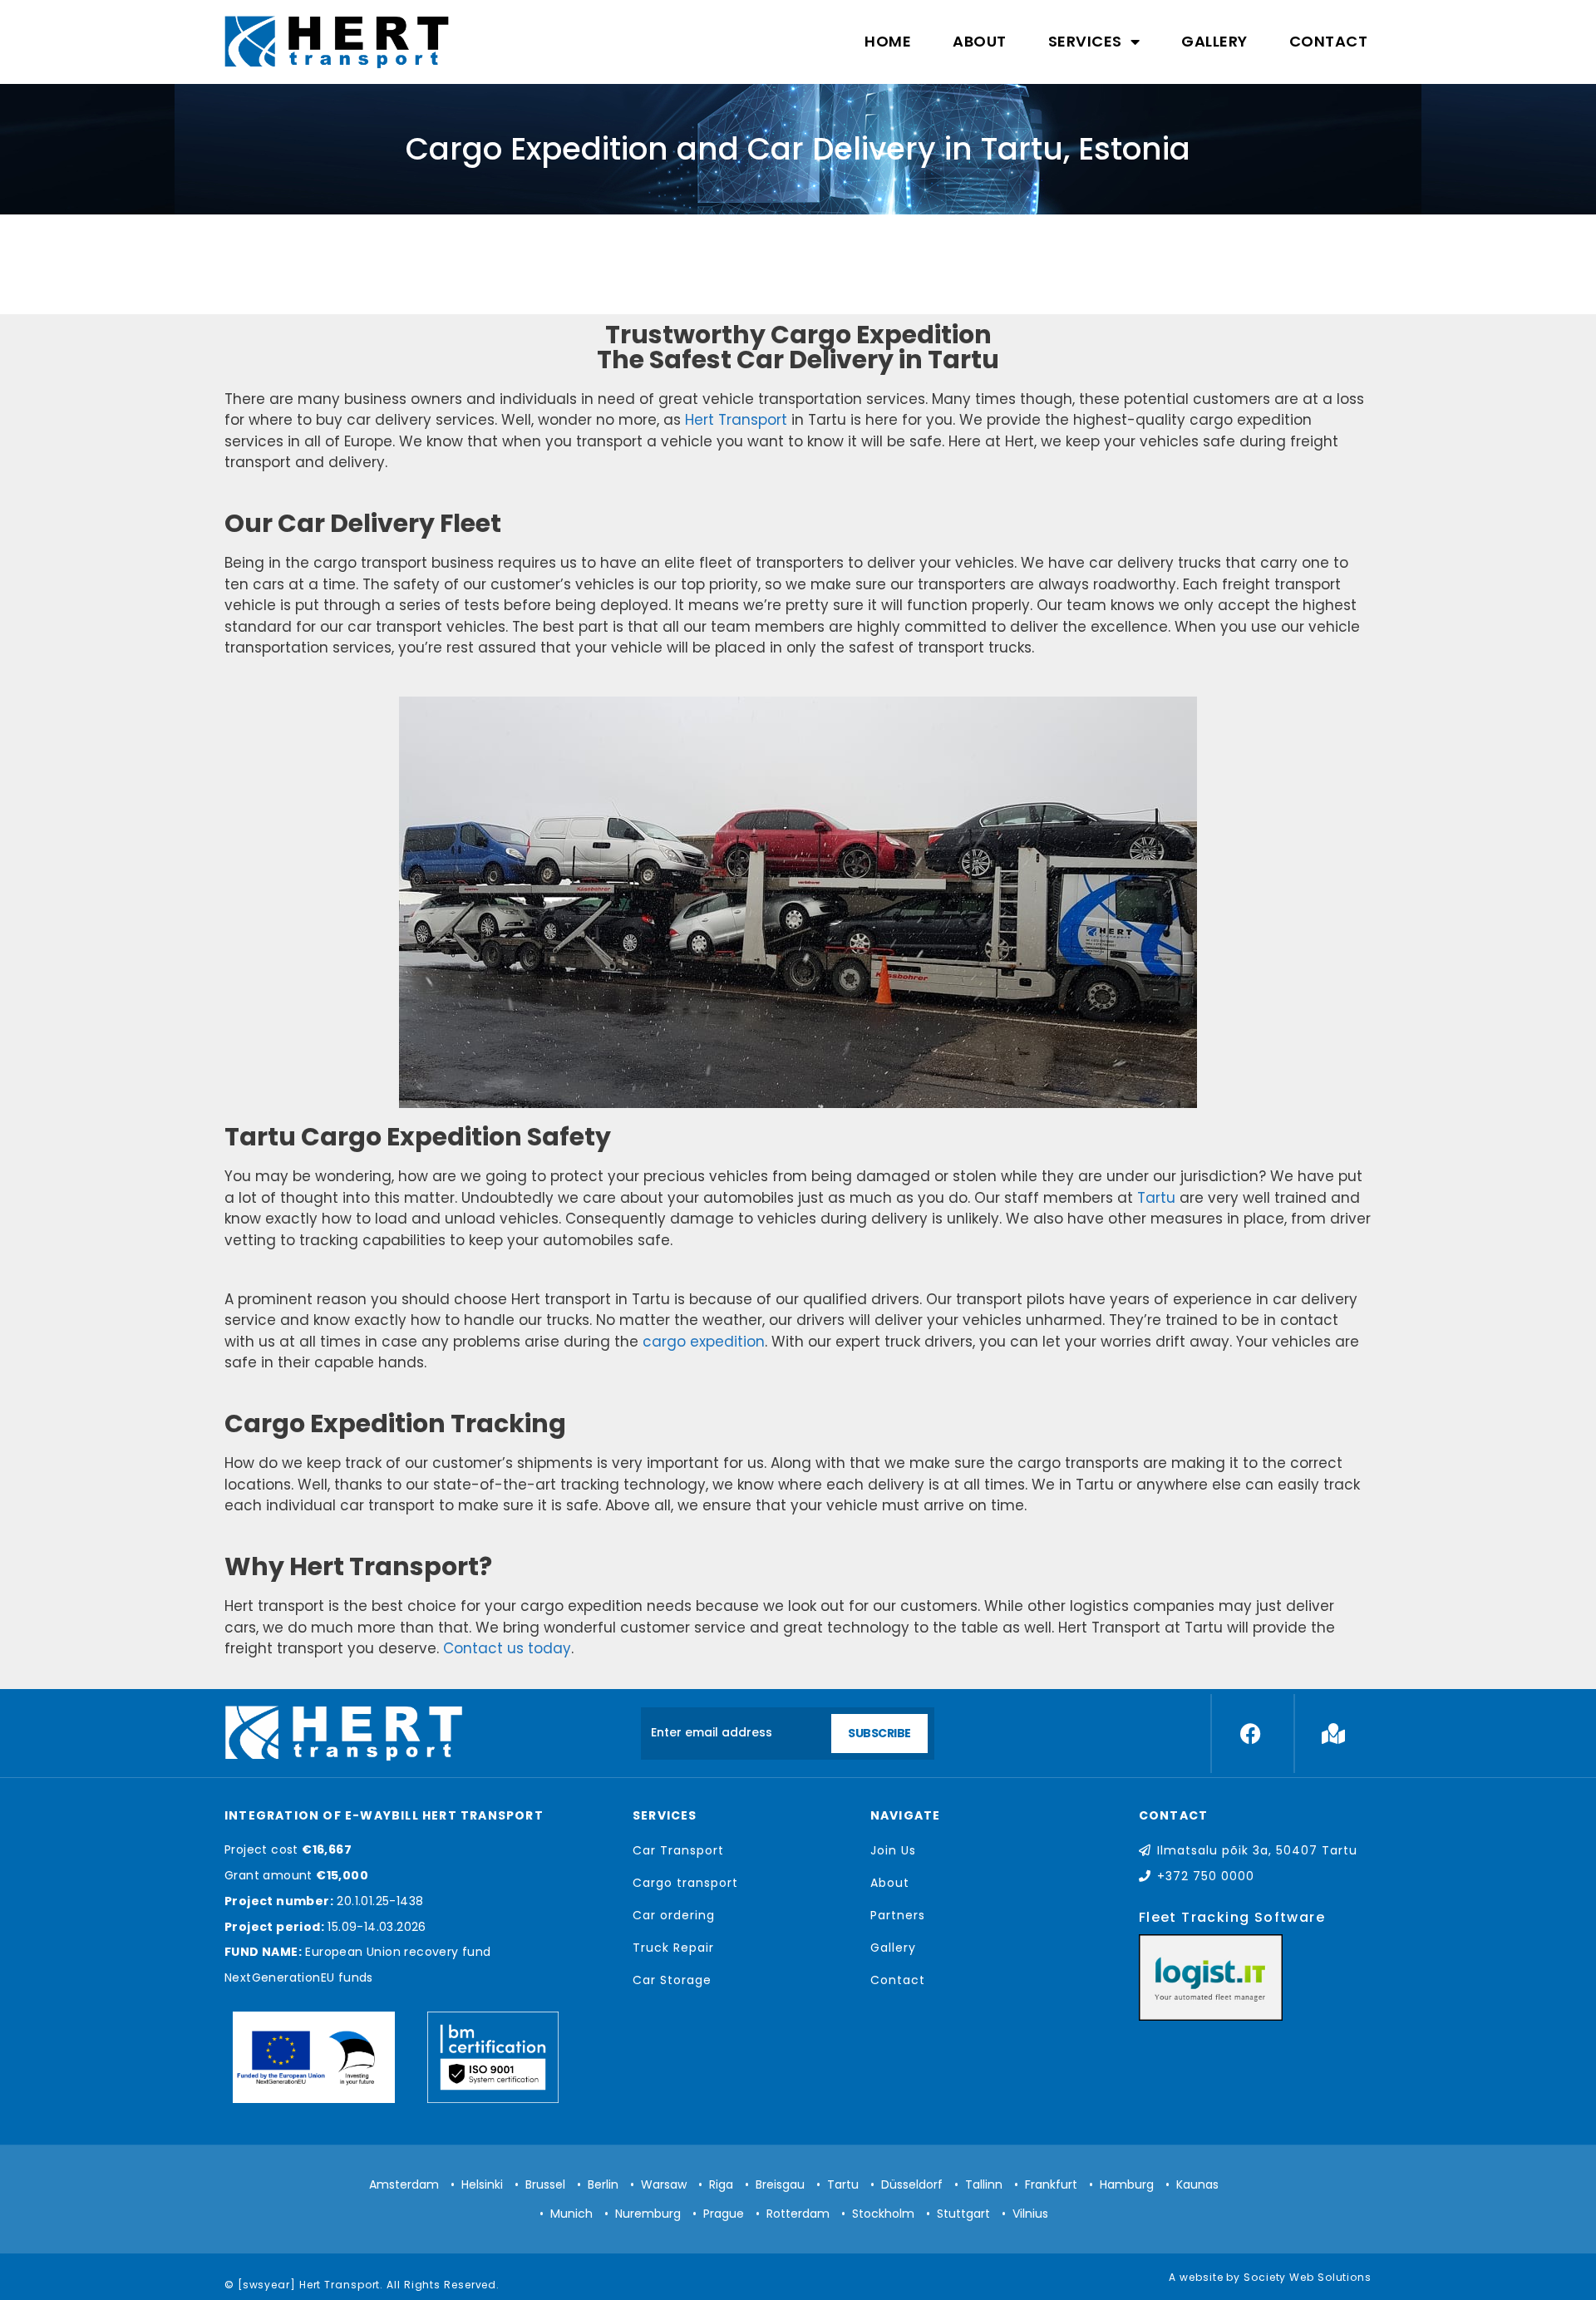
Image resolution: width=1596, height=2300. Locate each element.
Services (1085, 41)
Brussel (545, 2184)
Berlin (603, 2184)
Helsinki (482, 2184)
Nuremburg (648, 2214)
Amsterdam (404, 2184)
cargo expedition (704, 1342)
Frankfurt (1051, 2184)
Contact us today (507, 1648)
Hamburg (1127, 2184)
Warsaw (664, 2184)
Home (888, 41)
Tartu (1156, 1198)
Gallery (1214, 41)
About (980, 41)
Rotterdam (798, 2214)
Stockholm (883, 2214)
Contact (1329, 41)
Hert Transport (736, 420)
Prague (724, 2214)
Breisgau (780, 2184)
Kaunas (1197, 2184)
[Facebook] (1250, 1734)
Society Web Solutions (1308, 2277)
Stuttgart (963, 2214)
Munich (571, 2214)
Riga (721, 2184)
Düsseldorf (912, 2184)
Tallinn (984, 2184)
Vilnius (1030, 2214)
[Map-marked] (1333, 1734)
